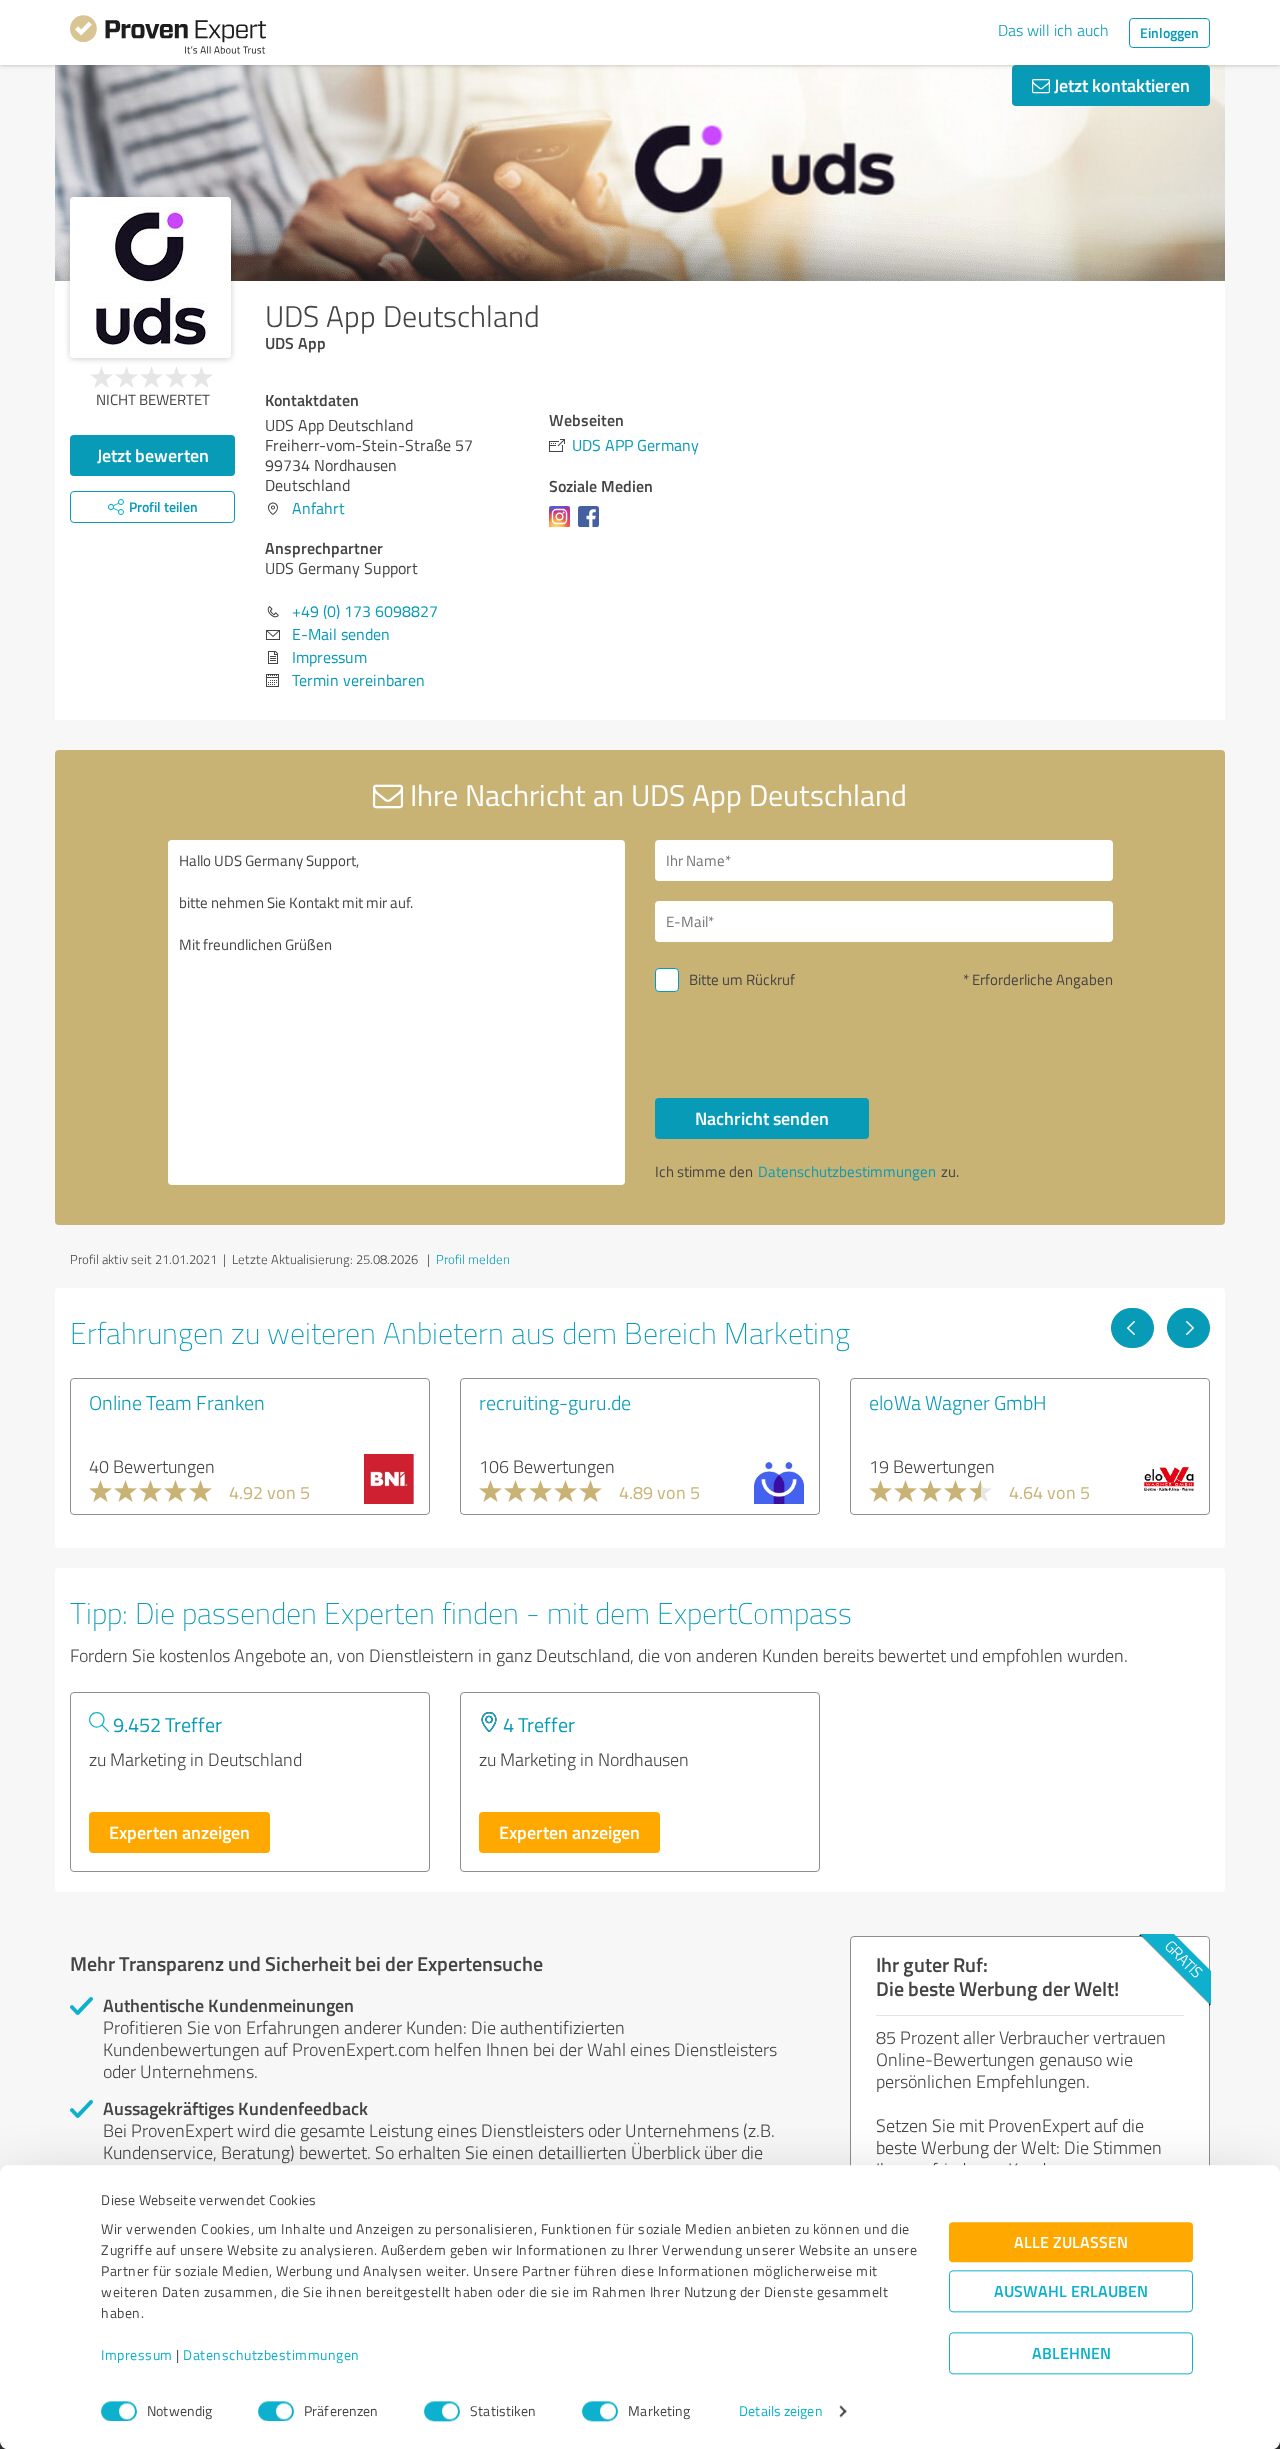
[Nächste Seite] (1188, 1328)
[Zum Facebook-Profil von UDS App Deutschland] (592, 526)
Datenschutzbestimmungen (271, 2355)
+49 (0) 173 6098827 (365, 611)
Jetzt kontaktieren (1120, 85)
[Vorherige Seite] (1132, 1328)
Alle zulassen (1071, 2242)
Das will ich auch (1053, 30)
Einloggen (1169, 32)
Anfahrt (318, 508)
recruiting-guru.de (555, 1402)
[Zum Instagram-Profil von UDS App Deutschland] (563, 526)
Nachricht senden (762, 1118)
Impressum (137, 2355)
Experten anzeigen (179, 1832)
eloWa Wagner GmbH (958, 1402)
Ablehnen (1071, 2353)
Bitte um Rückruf (742, 979)
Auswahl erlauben (1071, 2291)
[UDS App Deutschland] (150, 277)
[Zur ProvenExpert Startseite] (168, 38)
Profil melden (473, 1259)
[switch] (276, 2411)
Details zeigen (780, 2411)
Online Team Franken (177, 1402)
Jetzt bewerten (153, 455)
